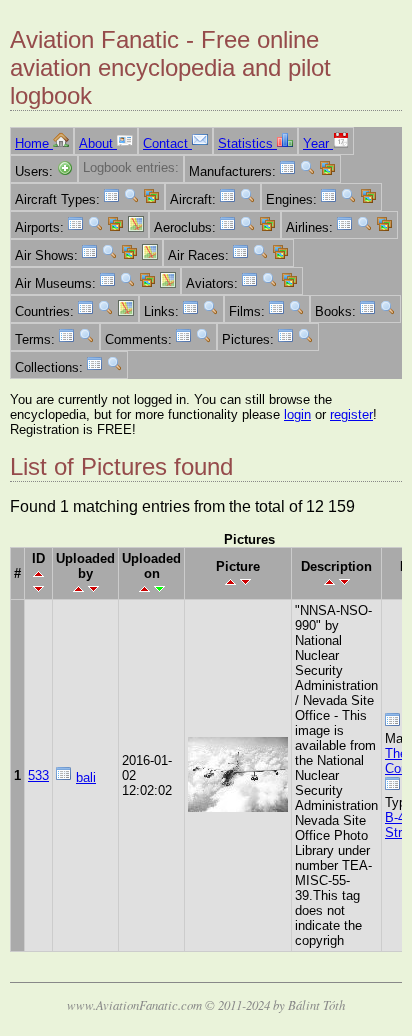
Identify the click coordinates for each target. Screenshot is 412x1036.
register (351, 414)
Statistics (247, 143)
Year (318, 143)
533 (38, 775)
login (297, 414)
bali (86, 777)
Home (34, 143)
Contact (167, 143)
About (98, 143)
